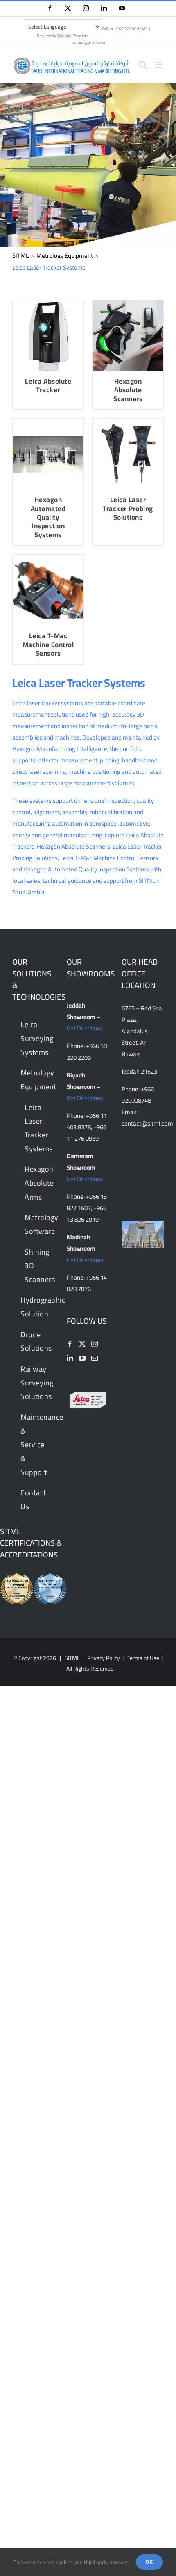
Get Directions (85, 1028)
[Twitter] (82, 1344)
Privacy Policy (104, 1658)
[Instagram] (95, 1344)
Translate (81, 36)
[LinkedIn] (70, 1358)
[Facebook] (70, 1344)
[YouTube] (82, 1358)
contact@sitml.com (88, 42)
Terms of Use (143, 1658)
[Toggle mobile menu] (159, 65)
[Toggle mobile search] (143, 65)
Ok (149, 2562)
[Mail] (95, 1358)
